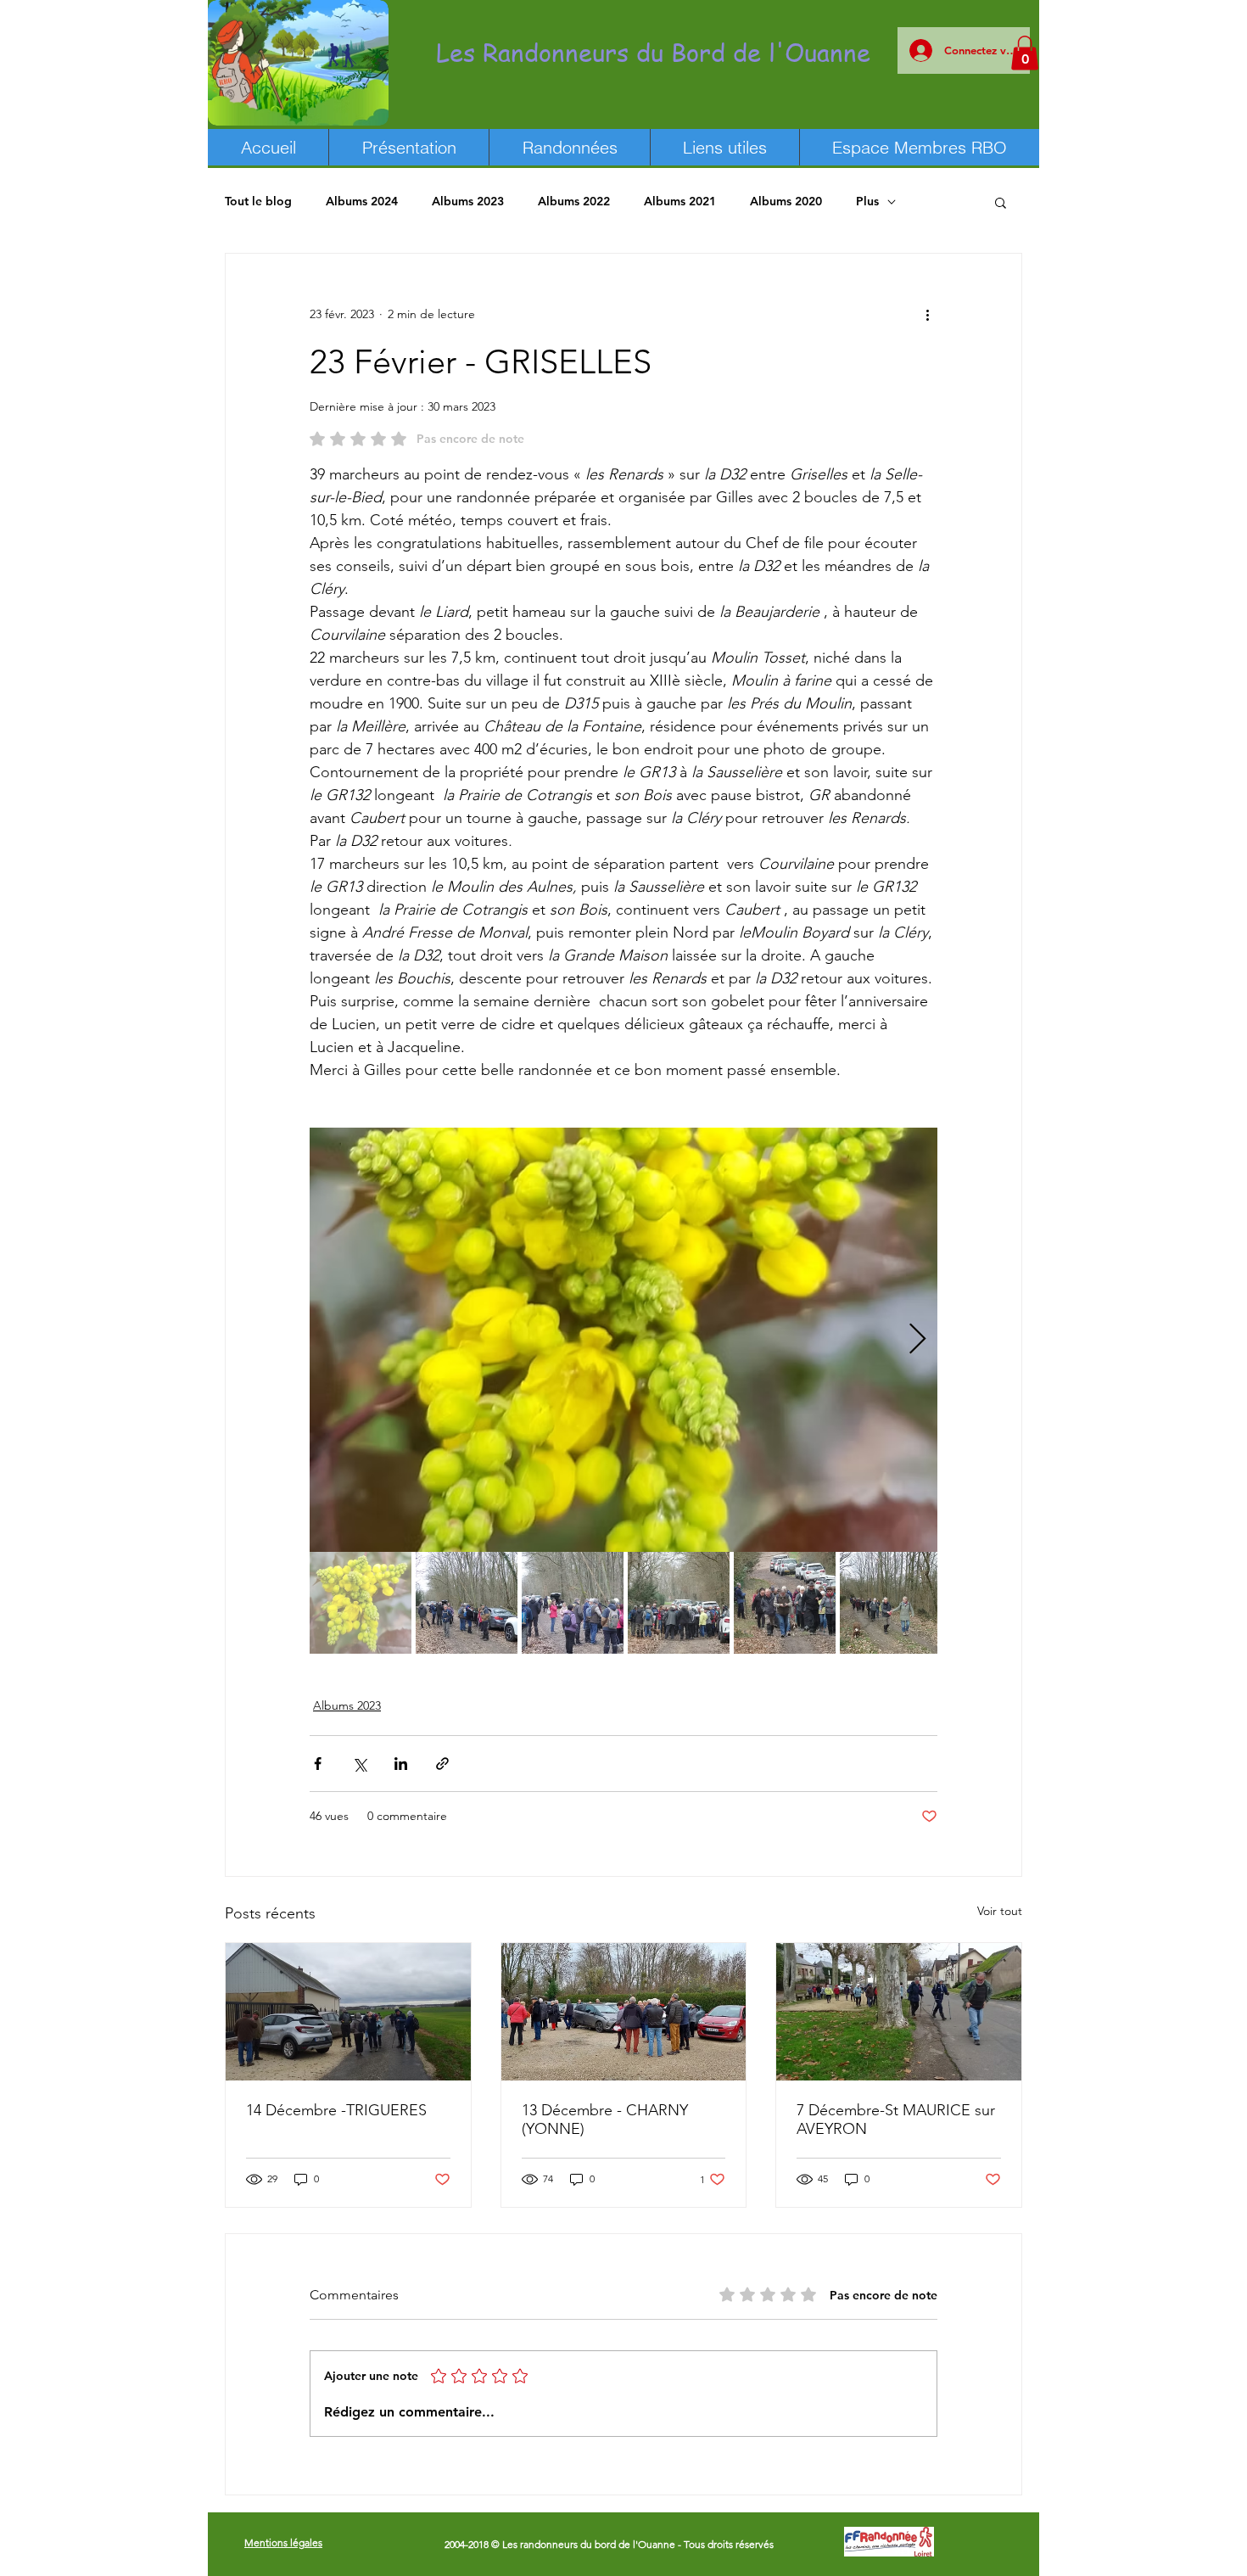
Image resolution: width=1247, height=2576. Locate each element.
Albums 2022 (574, 201)
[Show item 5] (785, 1603)
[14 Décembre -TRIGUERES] (348, 2012)
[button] (1025, 53)
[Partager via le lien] (442, 1764)
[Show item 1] (361, 1603)
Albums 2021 (680, 201)
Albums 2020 (786, 201)
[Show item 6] (891, 1603)
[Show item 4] (679, 1603)
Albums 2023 (468, 201)
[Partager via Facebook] (318, 1764)
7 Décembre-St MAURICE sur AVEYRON (896, 2120)
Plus (867, 201)
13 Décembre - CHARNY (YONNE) (605, 2120)
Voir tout (1000, 1911)
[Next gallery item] (917, 1339)
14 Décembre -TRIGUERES (336, 2110)
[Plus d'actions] (927, 315)
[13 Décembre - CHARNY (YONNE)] (624, 2012)
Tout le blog (258, 201)
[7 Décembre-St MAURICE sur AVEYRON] (899, 2012)
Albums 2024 (362, 201)
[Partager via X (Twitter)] (359, 1764)
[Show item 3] (573, 1603)
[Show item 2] (467, 1603)
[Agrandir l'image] (623, 1340)
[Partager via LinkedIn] (401, 1764)
